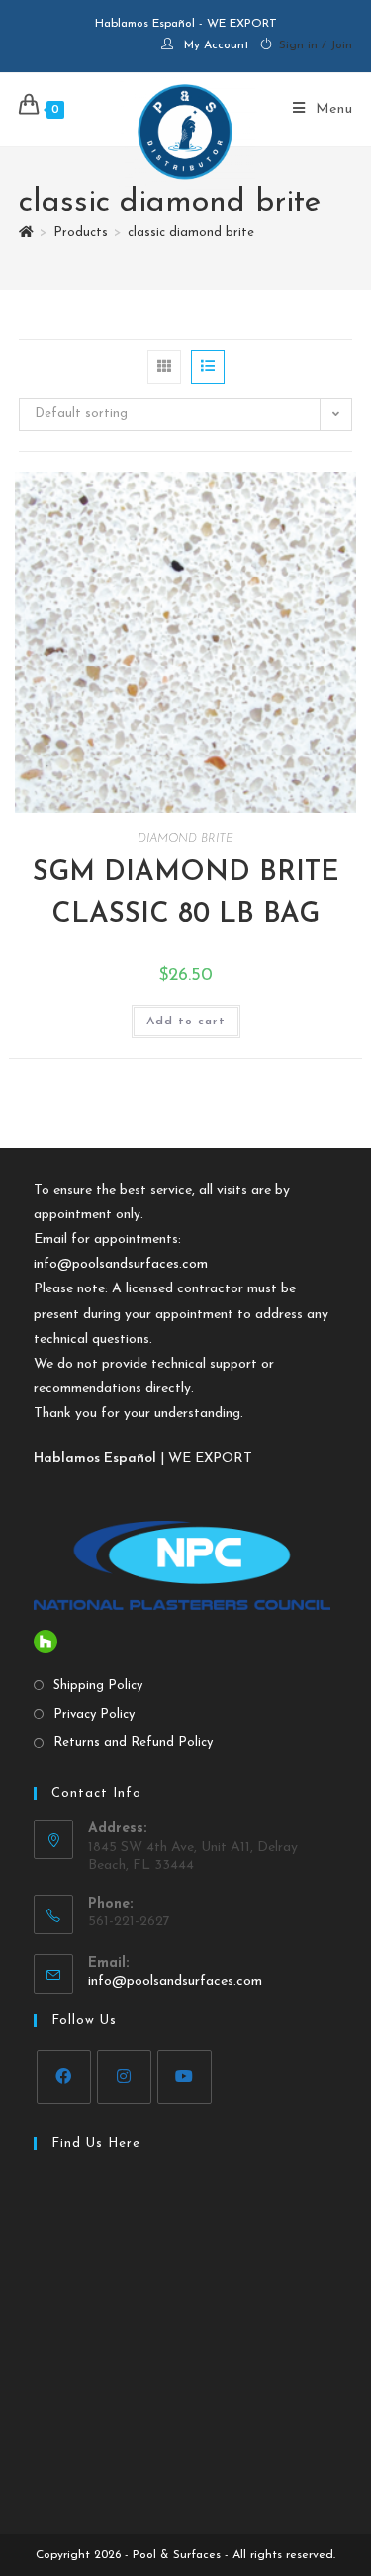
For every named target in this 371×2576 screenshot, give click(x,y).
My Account (217, 45)
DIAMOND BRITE (185, 839)
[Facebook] (64, 2077)
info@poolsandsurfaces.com (121, 1264)
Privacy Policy (94, 1714)
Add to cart (186, 1022)
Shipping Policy (98, 1686)
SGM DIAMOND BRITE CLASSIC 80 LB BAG (186, 894)
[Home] (26, 233)
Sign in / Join (316, 45)
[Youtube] (185, 2077)
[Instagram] (124, 2077)
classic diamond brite (191, 233)
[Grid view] (164, 367)
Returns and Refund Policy (133, 1743)
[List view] (208, 367)
